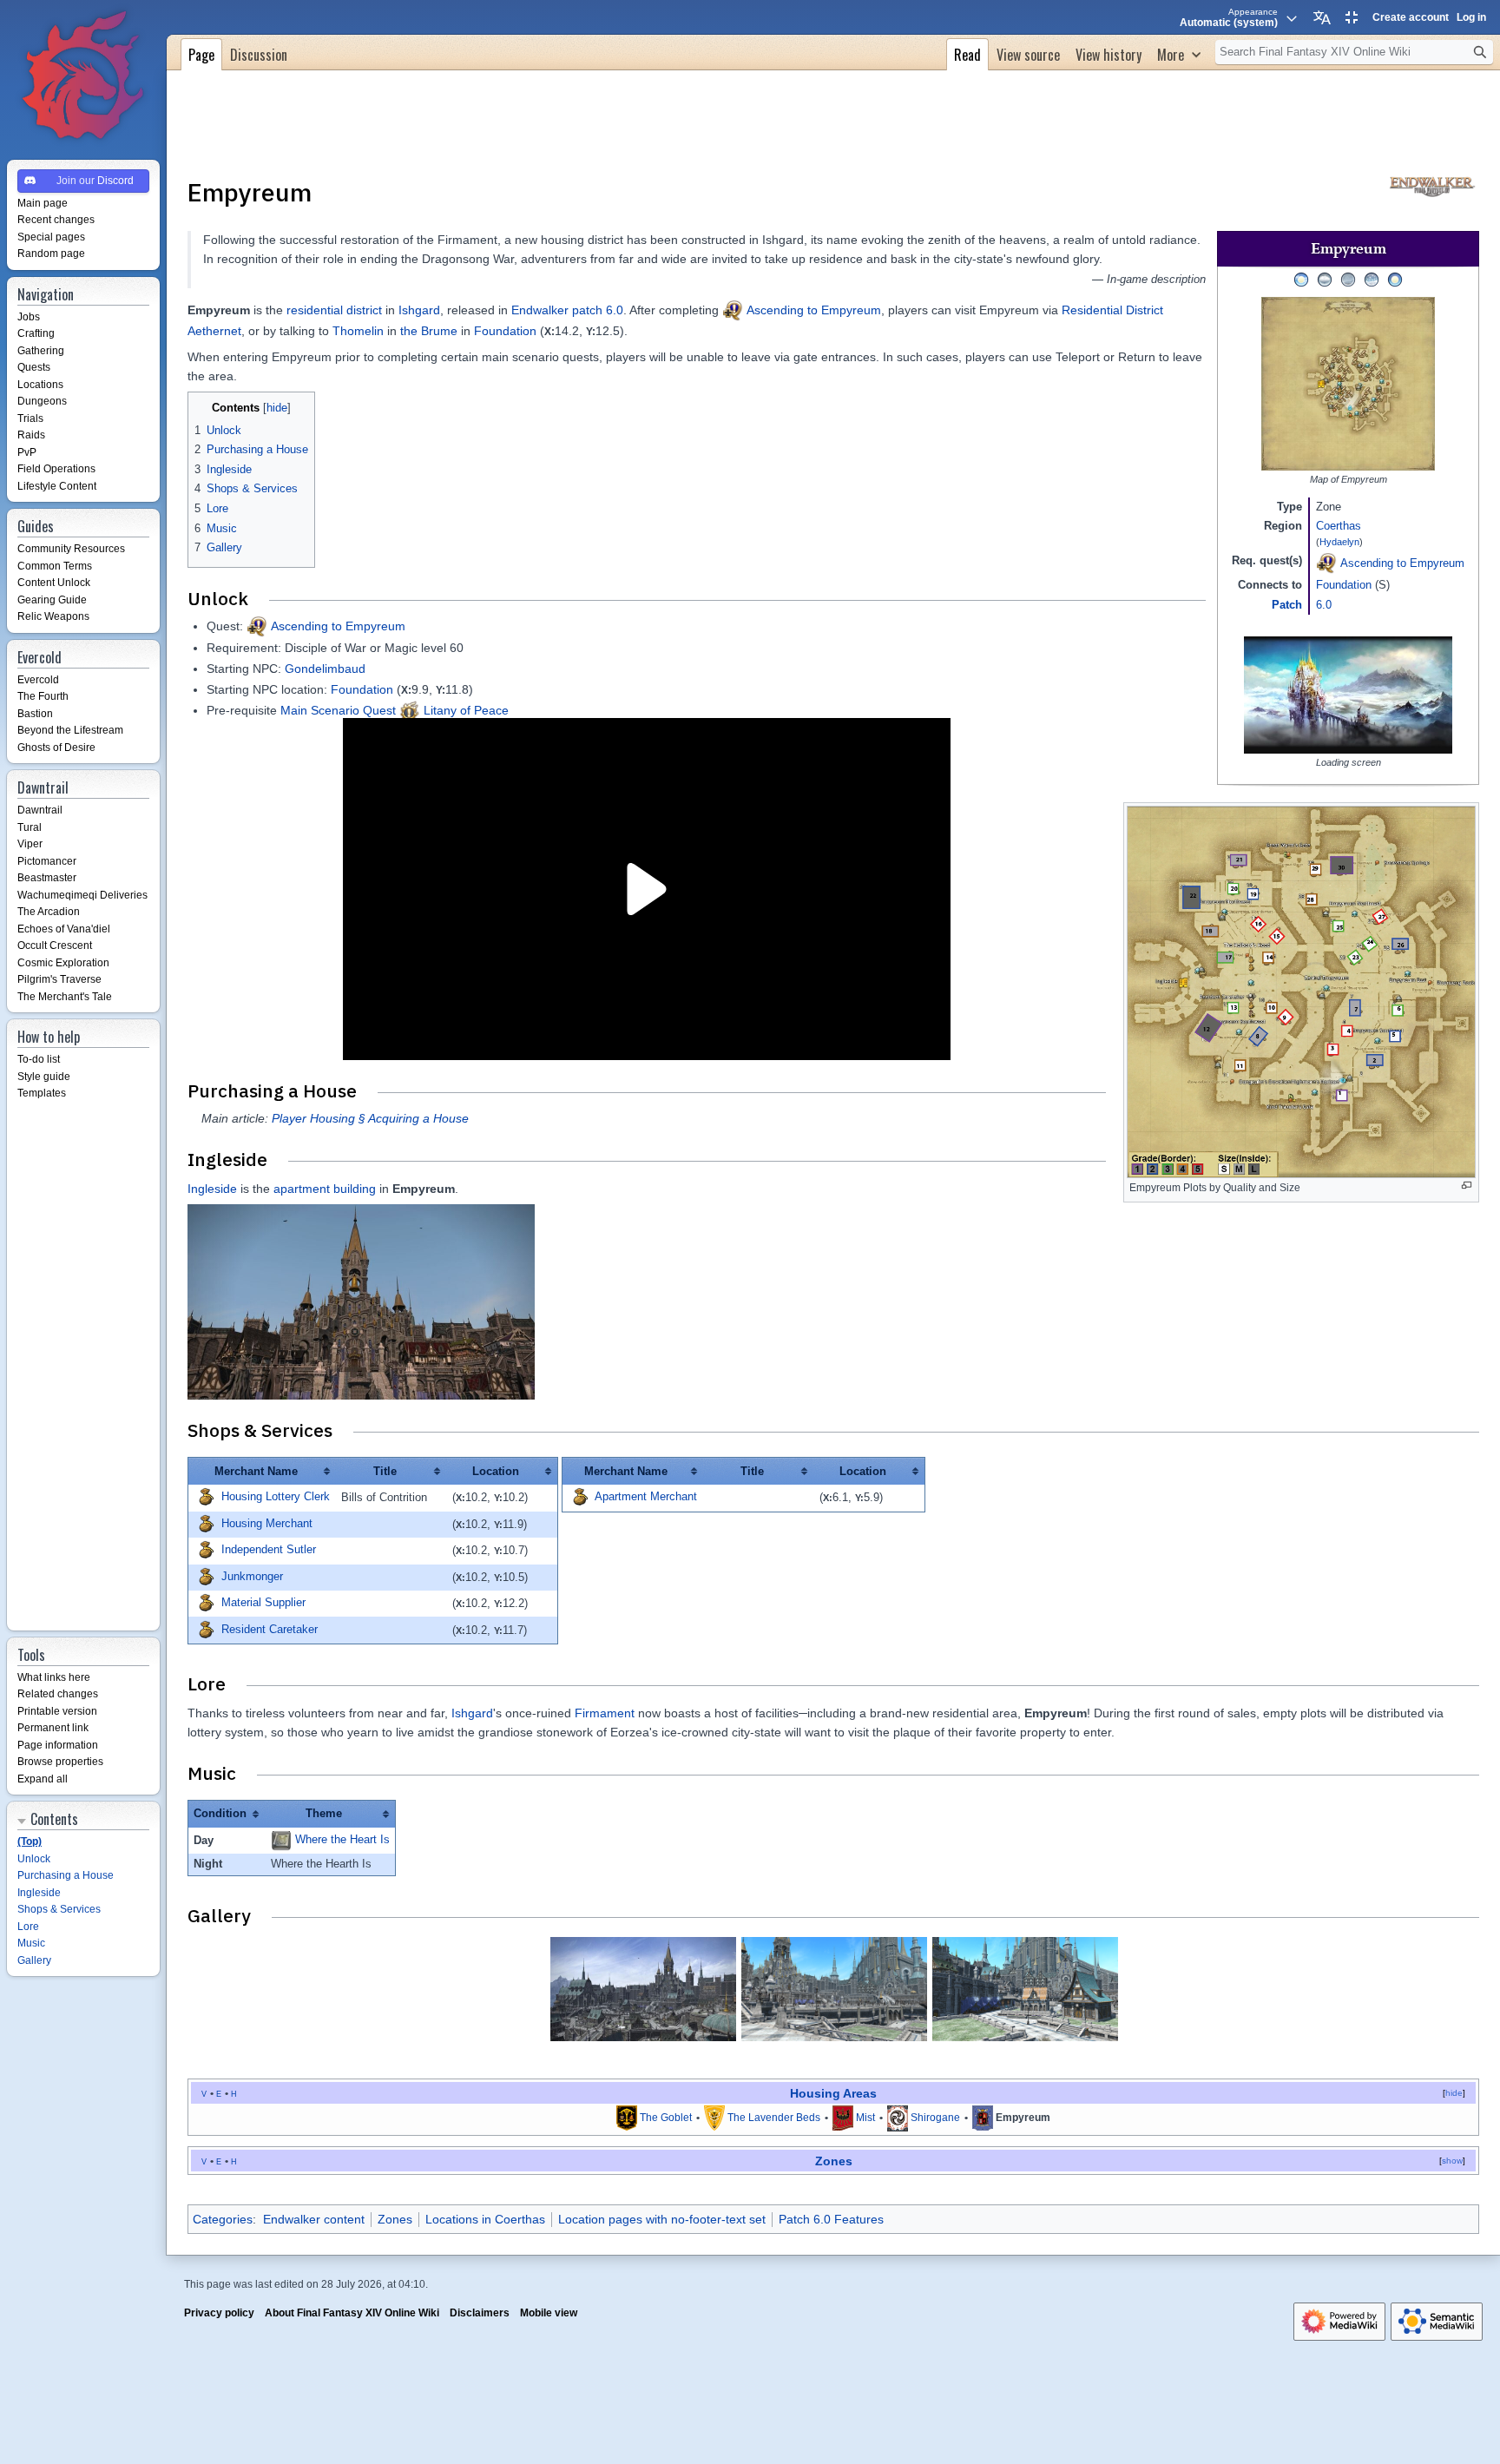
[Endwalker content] (1432, 185)
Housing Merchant (267, 1523)
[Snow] (1372, 279)
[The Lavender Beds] (714, 2118)
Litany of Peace (466, 710)
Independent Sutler (269, 1550)
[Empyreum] (983, 2118)
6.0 (1324, 605)
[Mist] (843, 2118)
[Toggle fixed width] (1352, 17)
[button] (1179, 53)
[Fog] (1348, 279)
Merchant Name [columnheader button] (256, 1471)
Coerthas (1339, 526)
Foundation (1344, 585)
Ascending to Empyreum (1402, 563)
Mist (865, 2118)
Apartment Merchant (646, 1497)
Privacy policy (219, 2313)
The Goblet (666, 2118)
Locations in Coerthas (485, 2219)
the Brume (429, 331)
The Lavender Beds (774, 2118)
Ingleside (212, 1189)
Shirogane (935, 2118)
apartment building (325, 1189)
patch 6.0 (598, 310)
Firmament (605, 1713)
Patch (1287, 605)
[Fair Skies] (1301, 279)
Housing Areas (833, 2093)
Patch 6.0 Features (831, 2219)
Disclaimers (480, 2313)
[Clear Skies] (1395, 279)
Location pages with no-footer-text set (662, 2219)
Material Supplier (263, 1603)
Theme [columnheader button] (324, 1813)
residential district (334, 310)
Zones (834, 2161)
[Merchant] (206, 1497)
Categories (223, 2219)
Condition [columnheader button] (220, 1813)
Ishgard (419, 310)
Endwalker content (314, 2219)
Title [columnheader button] (385, 1471)
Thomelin (358, 331)
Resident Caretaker (270, 1629)
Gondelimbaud (325, 669)
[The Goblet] (627, 2118)
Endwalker (540, 310)
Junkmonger (252, 1576)
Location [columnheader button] (496, 1471)
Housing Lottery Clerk (276, 1497)
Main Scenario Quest (338, 710)
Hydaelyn (1339, 542)
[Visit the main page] (83, 76)
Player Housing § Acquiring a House (370, 1118)
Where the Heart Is (342, 1839)
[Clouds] (1325, 279)
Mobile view (549, 2313)
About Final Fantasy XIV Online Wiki (352, 2313)
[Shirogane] (898, 2118)
